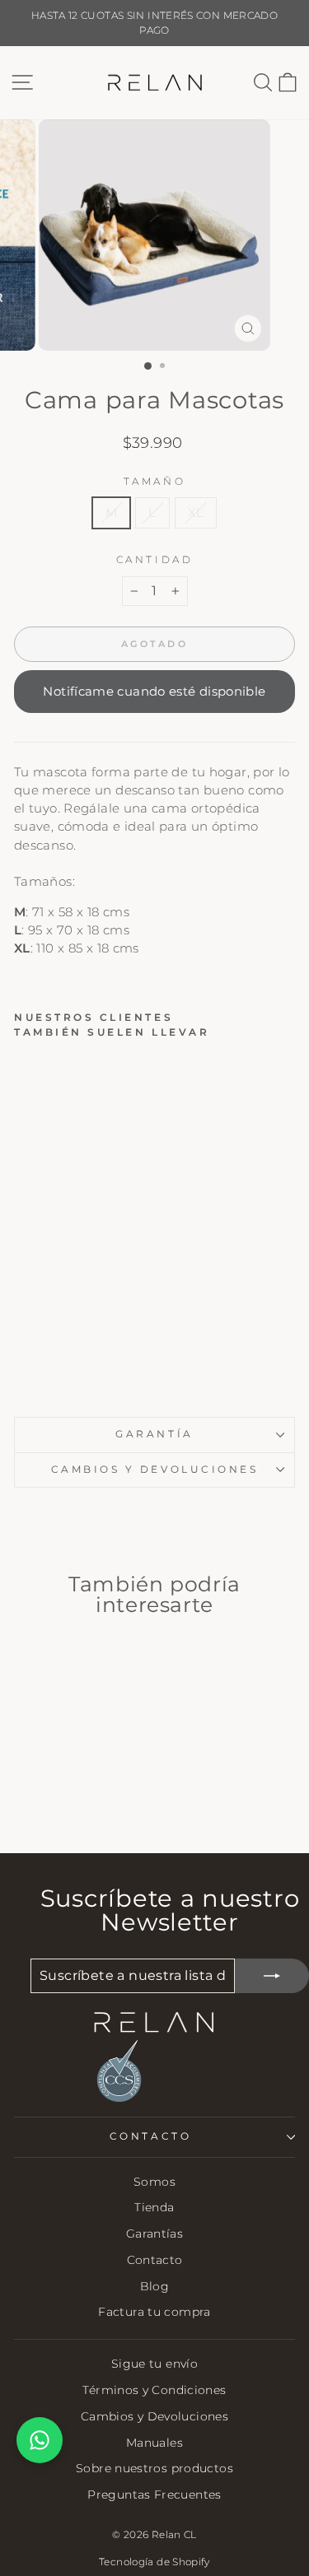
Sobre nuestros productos (154, 2468)
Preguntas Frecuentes (154, 2494)
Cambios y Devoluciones (154, 2416)
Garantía (154, 1434)
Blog (154, 2286)
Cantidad (154, 560)
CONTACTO (150, 2136)
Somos (154, 2182)
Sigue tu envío (154, 2364)
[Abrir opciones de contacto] (40, 2440)
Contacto (155, 2260)
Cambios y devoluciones (155, 1470)
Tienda (154, 2207)
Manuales (154, 2443)
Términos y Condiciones (154, 2390)
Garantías (154, 2234)
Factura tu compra (154, 2312)
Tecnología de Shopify (154, 2562)
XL (196, 513)
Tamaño (154, 482)
